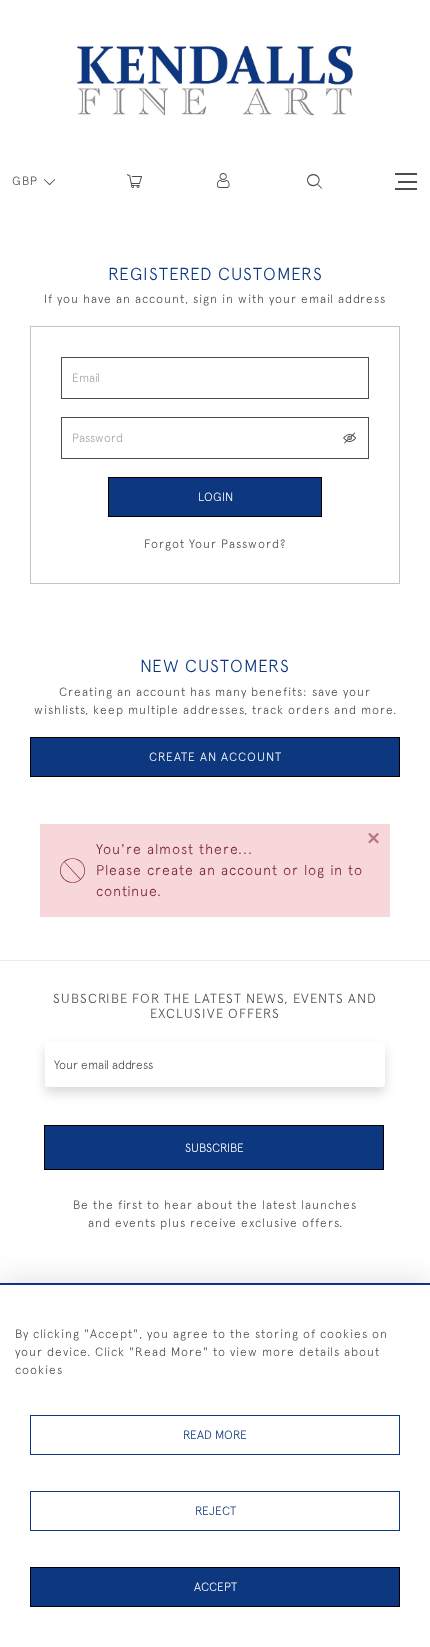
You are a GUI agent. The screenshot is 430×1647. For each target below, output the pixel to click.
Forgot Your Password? (215, 544)
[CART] (134, 181)
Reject (215, 1511)
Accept (215, 1587)
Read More (215, 1435)
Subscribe (214, 1148)
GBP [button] (27, 181)
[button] (314, 181)
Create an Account (215, 757)
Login (215, 497)
